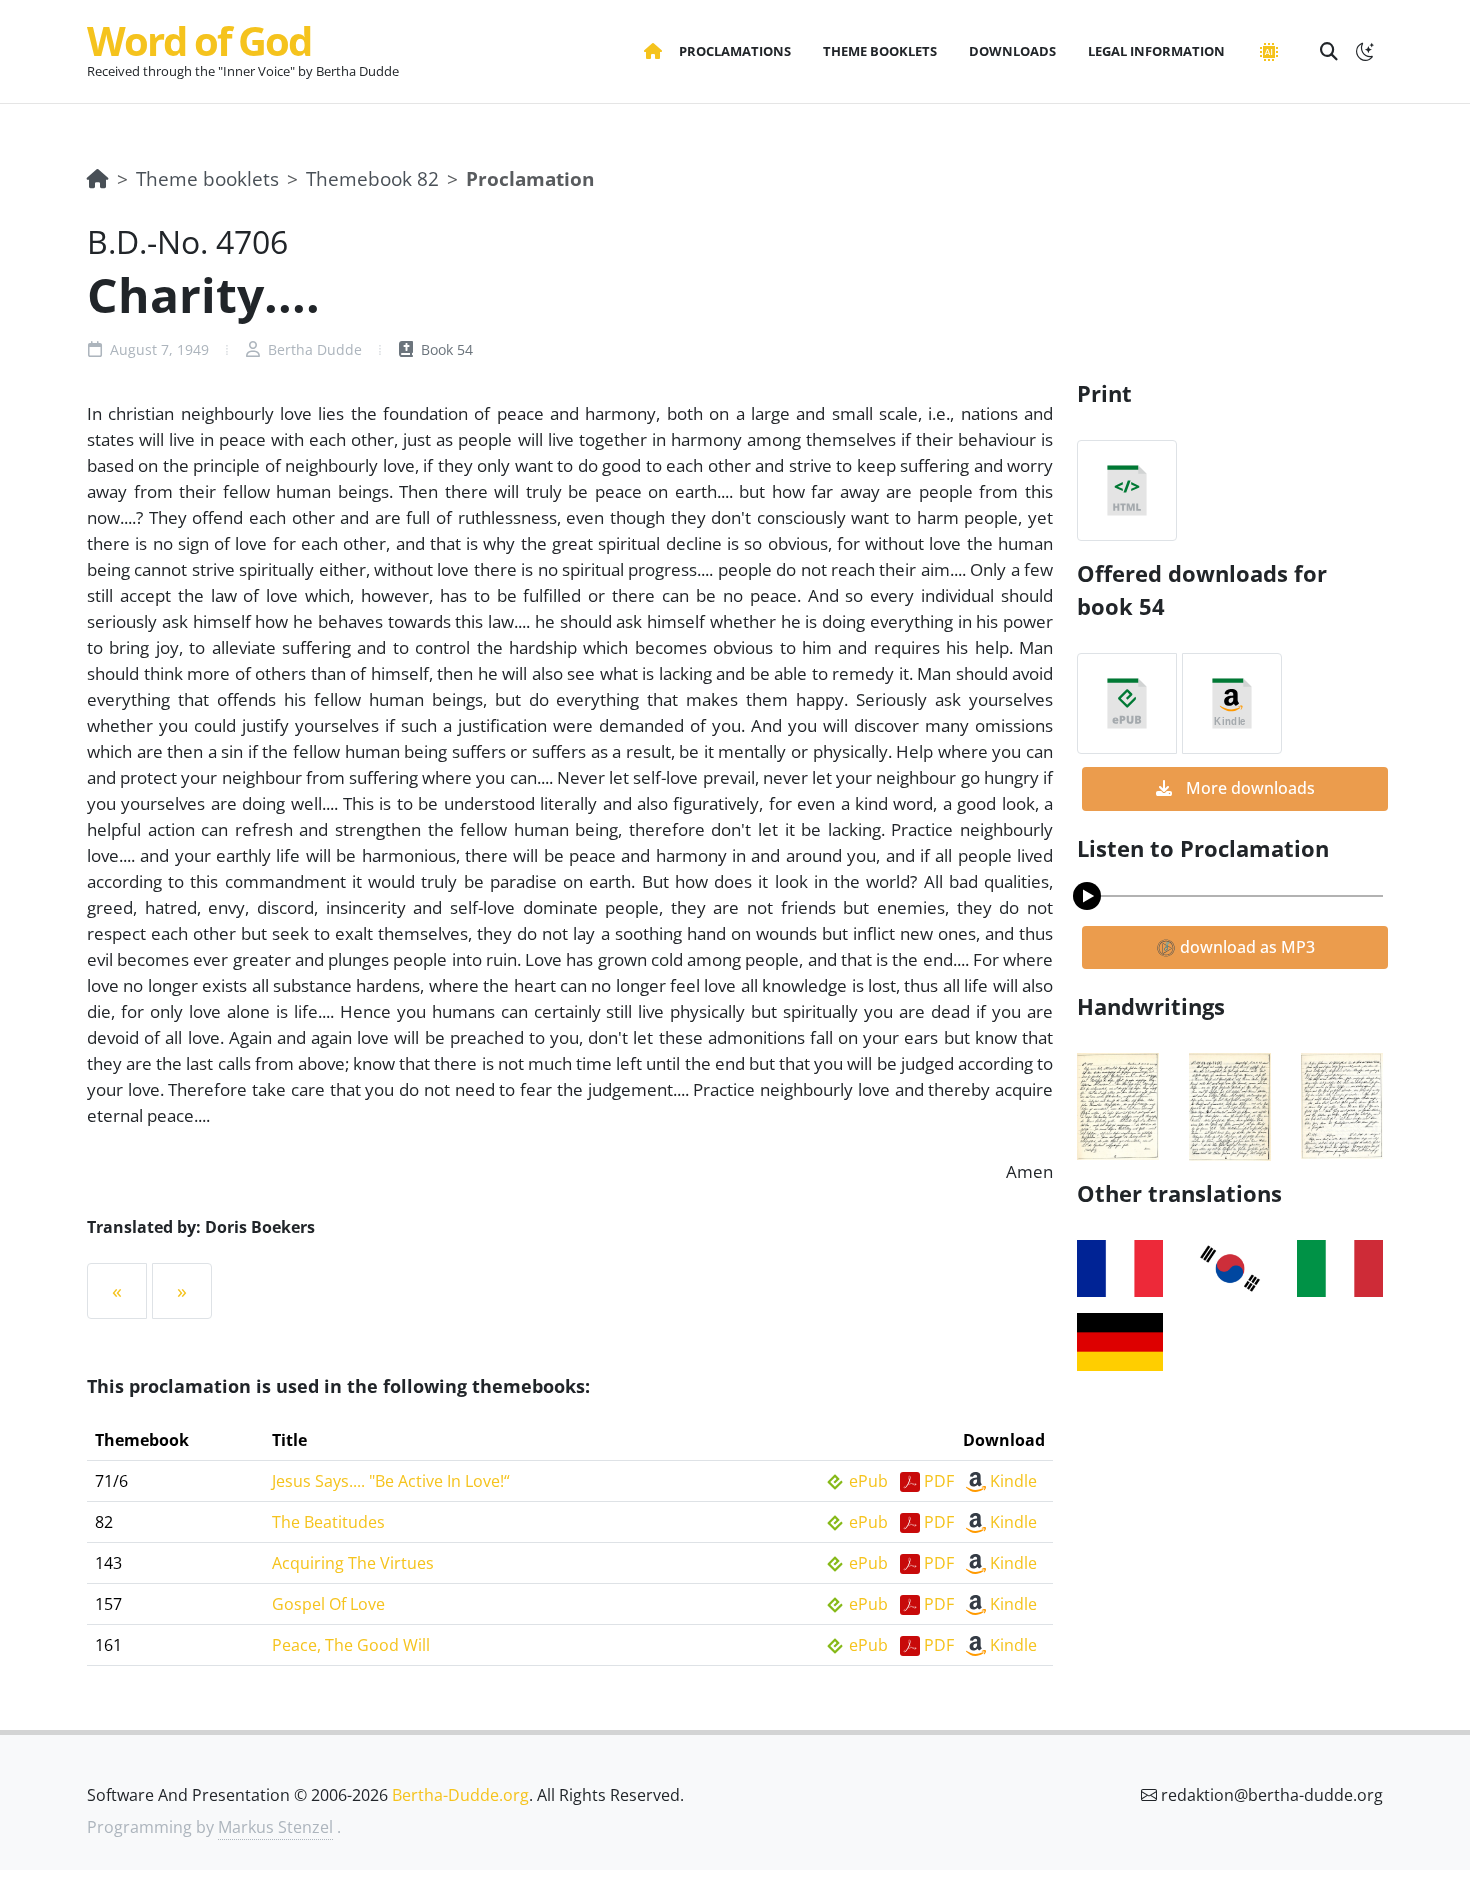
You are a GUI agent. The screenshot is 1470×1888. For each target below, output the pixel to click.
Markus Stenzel (275, 1827)
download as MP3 (1245, 947)
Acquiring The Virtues (353, 1563)
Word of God (199, 40)
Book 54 (445, 349)
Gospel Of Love (328, 1604)
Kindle (1013, 1481)
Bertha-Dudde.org (460, 1795)
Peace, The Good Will (351, 1645)
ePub (868, 1481)
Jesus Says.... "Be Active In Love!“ (391, 1481)
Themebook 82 (372, 178)
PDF (939, 1481)
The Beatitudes (328, 1522)
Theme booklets (207, 178)
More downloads (1248, 788)
